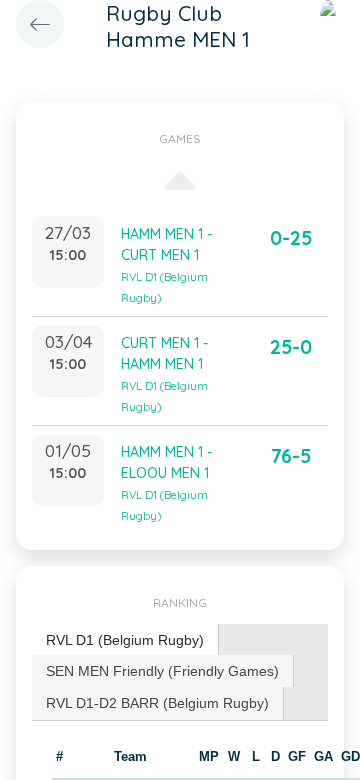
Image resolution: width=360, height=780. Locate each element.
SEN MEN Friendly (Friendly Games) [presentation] (162, 671)
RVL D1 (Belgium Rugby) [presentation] (125, 640)
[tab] (125, 640)
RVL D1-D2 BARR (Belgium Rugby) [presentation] (157, 703)
